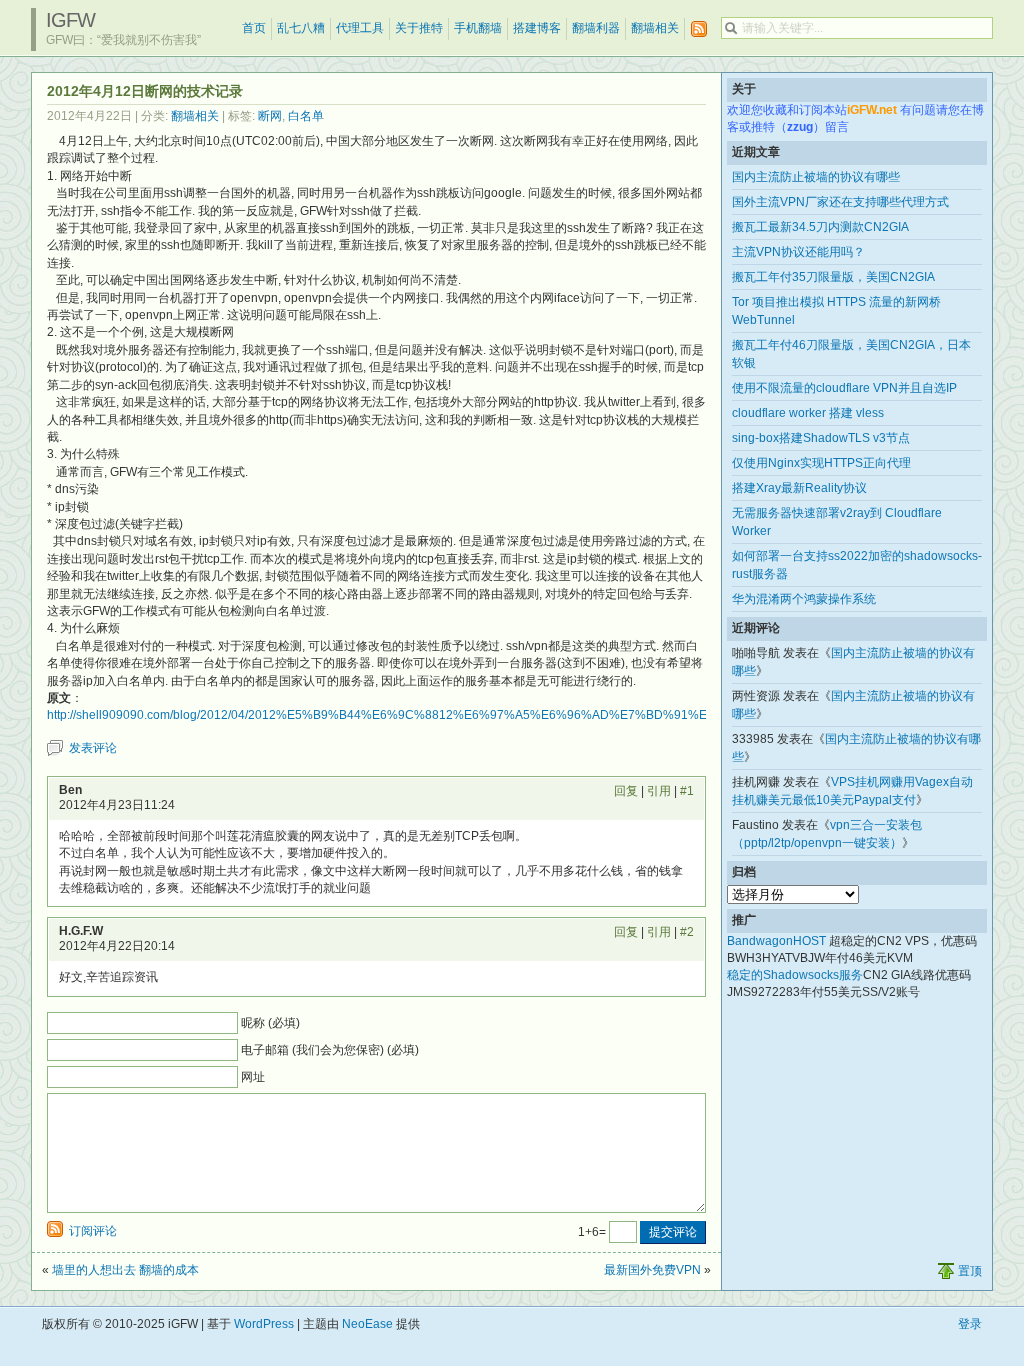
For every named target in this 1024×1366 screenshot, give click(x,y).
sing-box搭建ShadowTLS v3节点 (821, 438)
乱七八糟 (301, 28)
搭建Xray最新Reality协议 (799, 488)
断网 (270, 116)
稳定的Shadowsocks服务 (795, 975)
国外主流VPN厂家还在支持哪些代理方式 (840, 202)
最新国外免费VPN (652, 1270)
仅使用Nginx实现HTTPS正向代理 (821, 463)
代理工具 (360, 28)
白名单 (306, 116)
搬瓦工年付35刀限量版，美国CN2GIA (833, 277)
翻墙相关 (655, 28)
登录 (970, 1324)
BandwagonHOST (776, 941)
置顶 (970, 1271)
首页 (254, 28)
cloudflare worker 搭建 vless (808, 413)
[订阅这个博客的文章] (699, 29)
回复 (626, 791)
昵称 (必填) (270, 1023)
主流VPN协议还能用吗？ (798, 252)
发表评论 (93, 748)
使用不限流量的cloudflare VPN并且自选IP (844, 388)
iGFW (70, 20)
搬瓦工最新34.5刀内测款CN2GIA (820, 227)
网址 (253, 1077)
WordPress (264, 1324)
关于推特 (419, 28)
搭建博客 (537, 28)
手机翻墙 (478, 28)
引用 (659, 791)
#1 (687, 791)
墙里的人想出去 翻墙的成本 (125, 1270)
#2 (687, 932)
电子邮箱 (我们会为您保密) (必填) (330, 1050)
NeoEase (367, 1324)
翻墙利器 (596, 28)
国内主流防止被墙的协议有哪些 (816, 177)
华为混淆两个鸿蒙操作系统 (804, 599)
